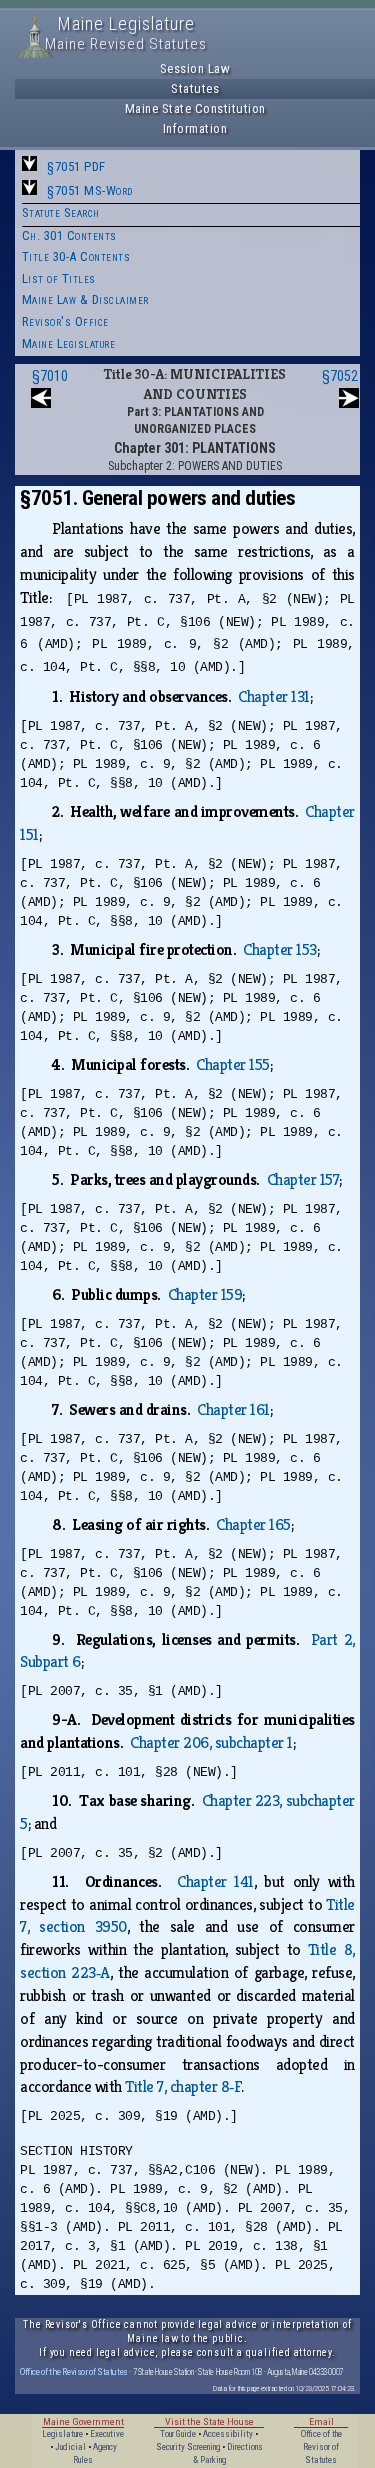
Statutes (195, 88)
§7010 (50, 376)
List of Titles (59, 278)
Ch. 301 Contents (69, 235)
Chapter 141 (215, 1881)
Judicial (70, 2447)
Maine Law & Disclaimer (85, 299)
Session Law (195, 68)
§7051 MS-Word (90, 190)
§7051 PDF (76, 166)
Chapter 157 (303, 1179)
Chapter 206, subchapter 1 (211, 1742)
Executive (107, 2434)
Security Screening (188, 2447)
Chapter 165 (253, 1524)
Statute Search (61, 212)
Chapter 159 (205, 1294)
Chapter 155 (233, 1064)
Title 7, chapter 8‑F (183, 2086)
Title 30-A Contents (76, 256)
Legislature (62, 2434)
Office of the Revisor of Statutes (74, 2371)
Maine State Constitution (195, 108)
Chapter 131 (274, 696)
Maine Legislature (69, 343)
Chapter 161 (233, 1409)
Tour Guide (178, 2434)
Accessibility (228, 2434)
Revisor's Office (65, 321)
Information (195, 128)
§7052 (340, 376)
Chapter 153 (280, 949)
